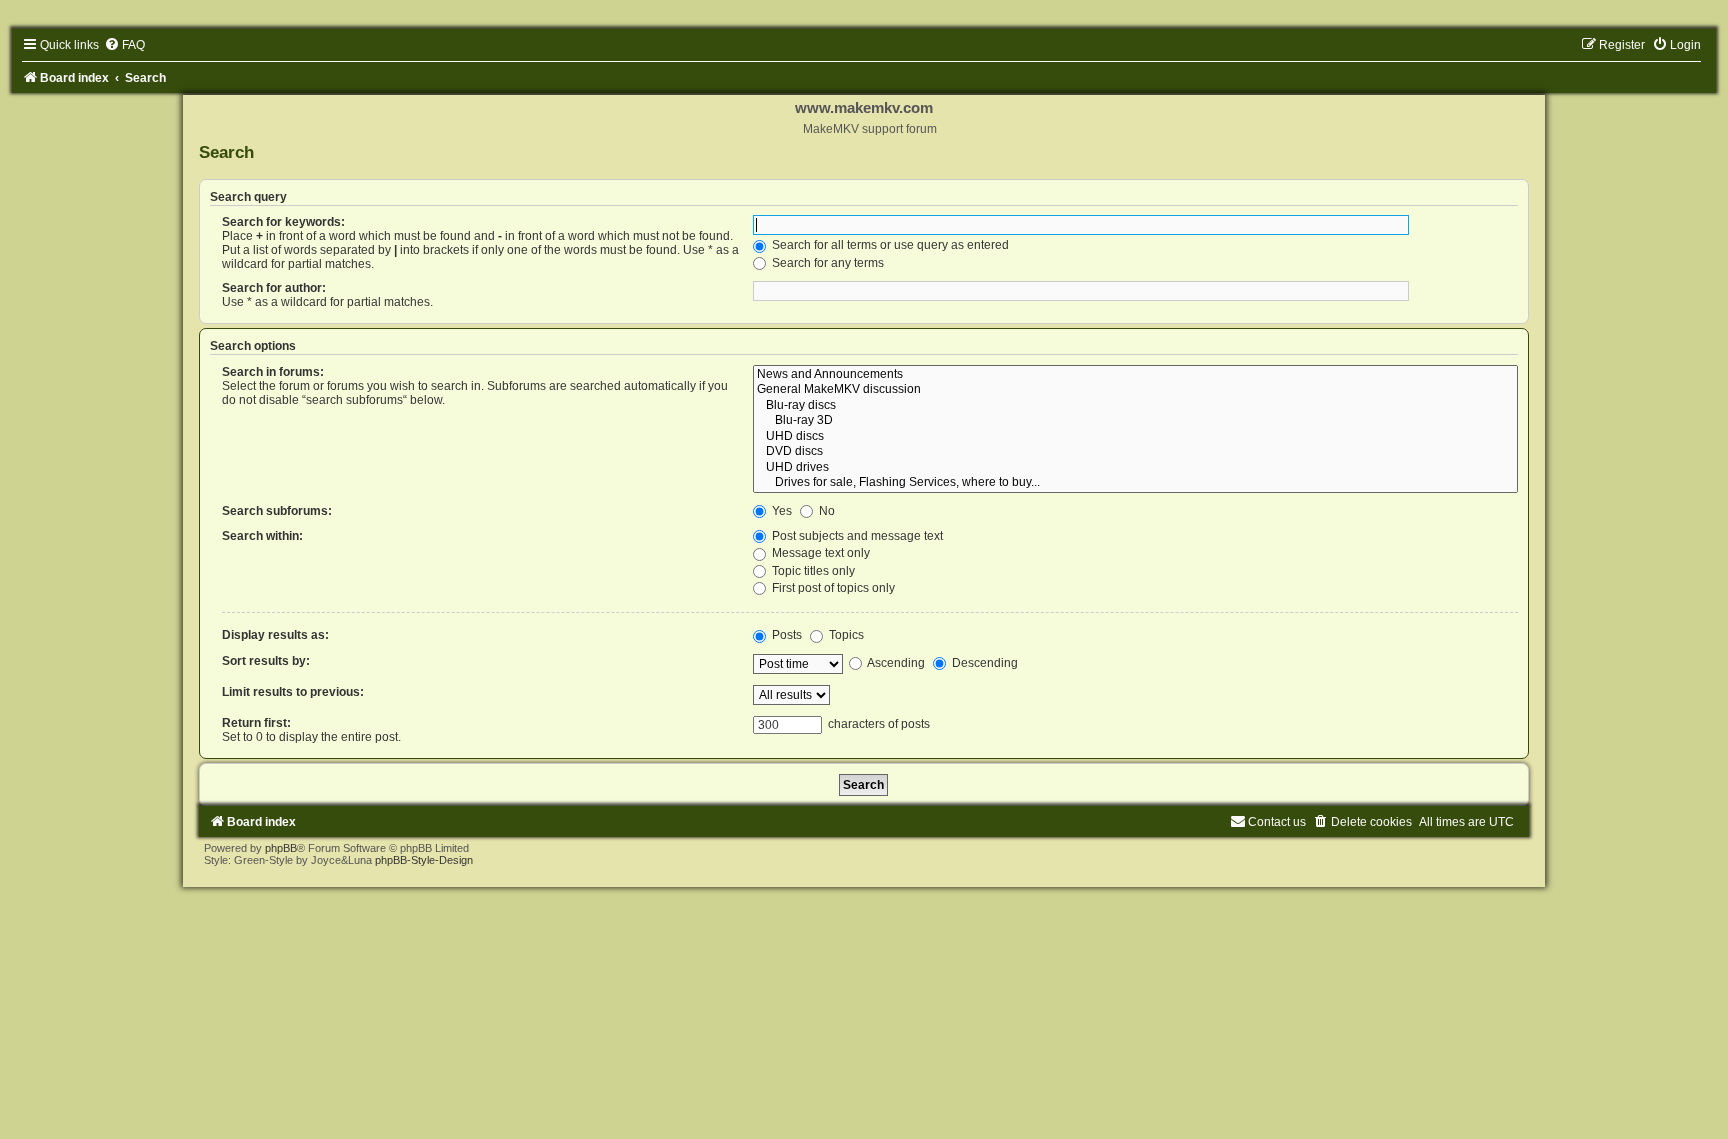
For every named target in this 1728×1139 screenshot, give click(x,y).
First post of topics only (832, 588)
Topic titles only (812, 571)
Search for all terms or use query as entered (889, 245)
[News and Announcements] (1135, 375)
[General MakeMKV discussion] (1135, 390)
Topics (845, 635)
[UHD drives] (1135, 468)
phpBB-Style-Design (424, 860)
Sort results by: (266, 661)
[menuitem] (124, 45)
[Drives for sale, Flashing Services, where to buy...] (1135, 483)
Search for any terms (826, 263)
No (825, 511)
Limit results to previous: (293, 692)
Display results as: (275, 635)
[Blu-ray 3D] (1135, 421)
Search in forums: (273, 372)
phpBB (281, 848)
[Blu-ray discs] (1135, 406)
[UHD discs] (1135, 437)
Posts (785, 635)
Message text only (819, 553)
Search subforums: (277, 511)
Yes (780, 511)
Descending (983, 663)
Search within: (262, 536)
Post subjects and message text (856, 536)
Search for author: (274, 288)
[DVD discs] (1135, 452)
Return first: (256, 723)
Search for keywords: (283, 222)
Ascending (895, 663)
